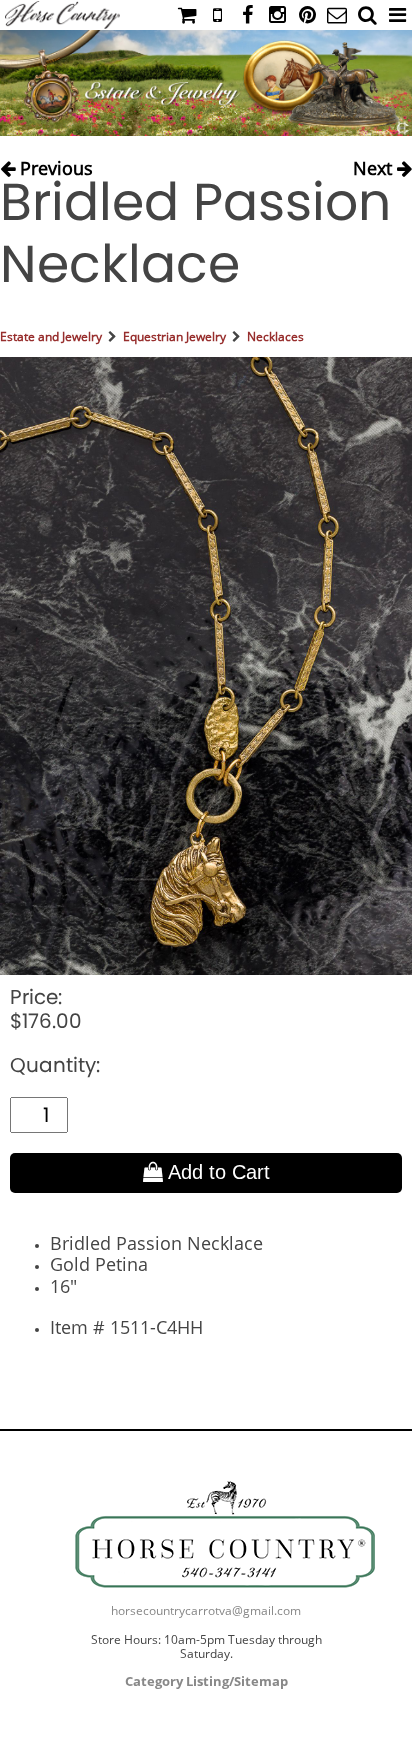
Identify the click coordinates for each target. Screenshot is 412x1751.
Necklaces (275, 336)
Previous (54, 164)
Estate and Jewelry (51, 336)
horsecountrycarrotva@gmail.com (206, 1610)
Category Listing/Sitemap (206, 1681)
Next (375, 164)
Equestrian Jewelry (174, 336)
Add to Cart (216, 1172)
